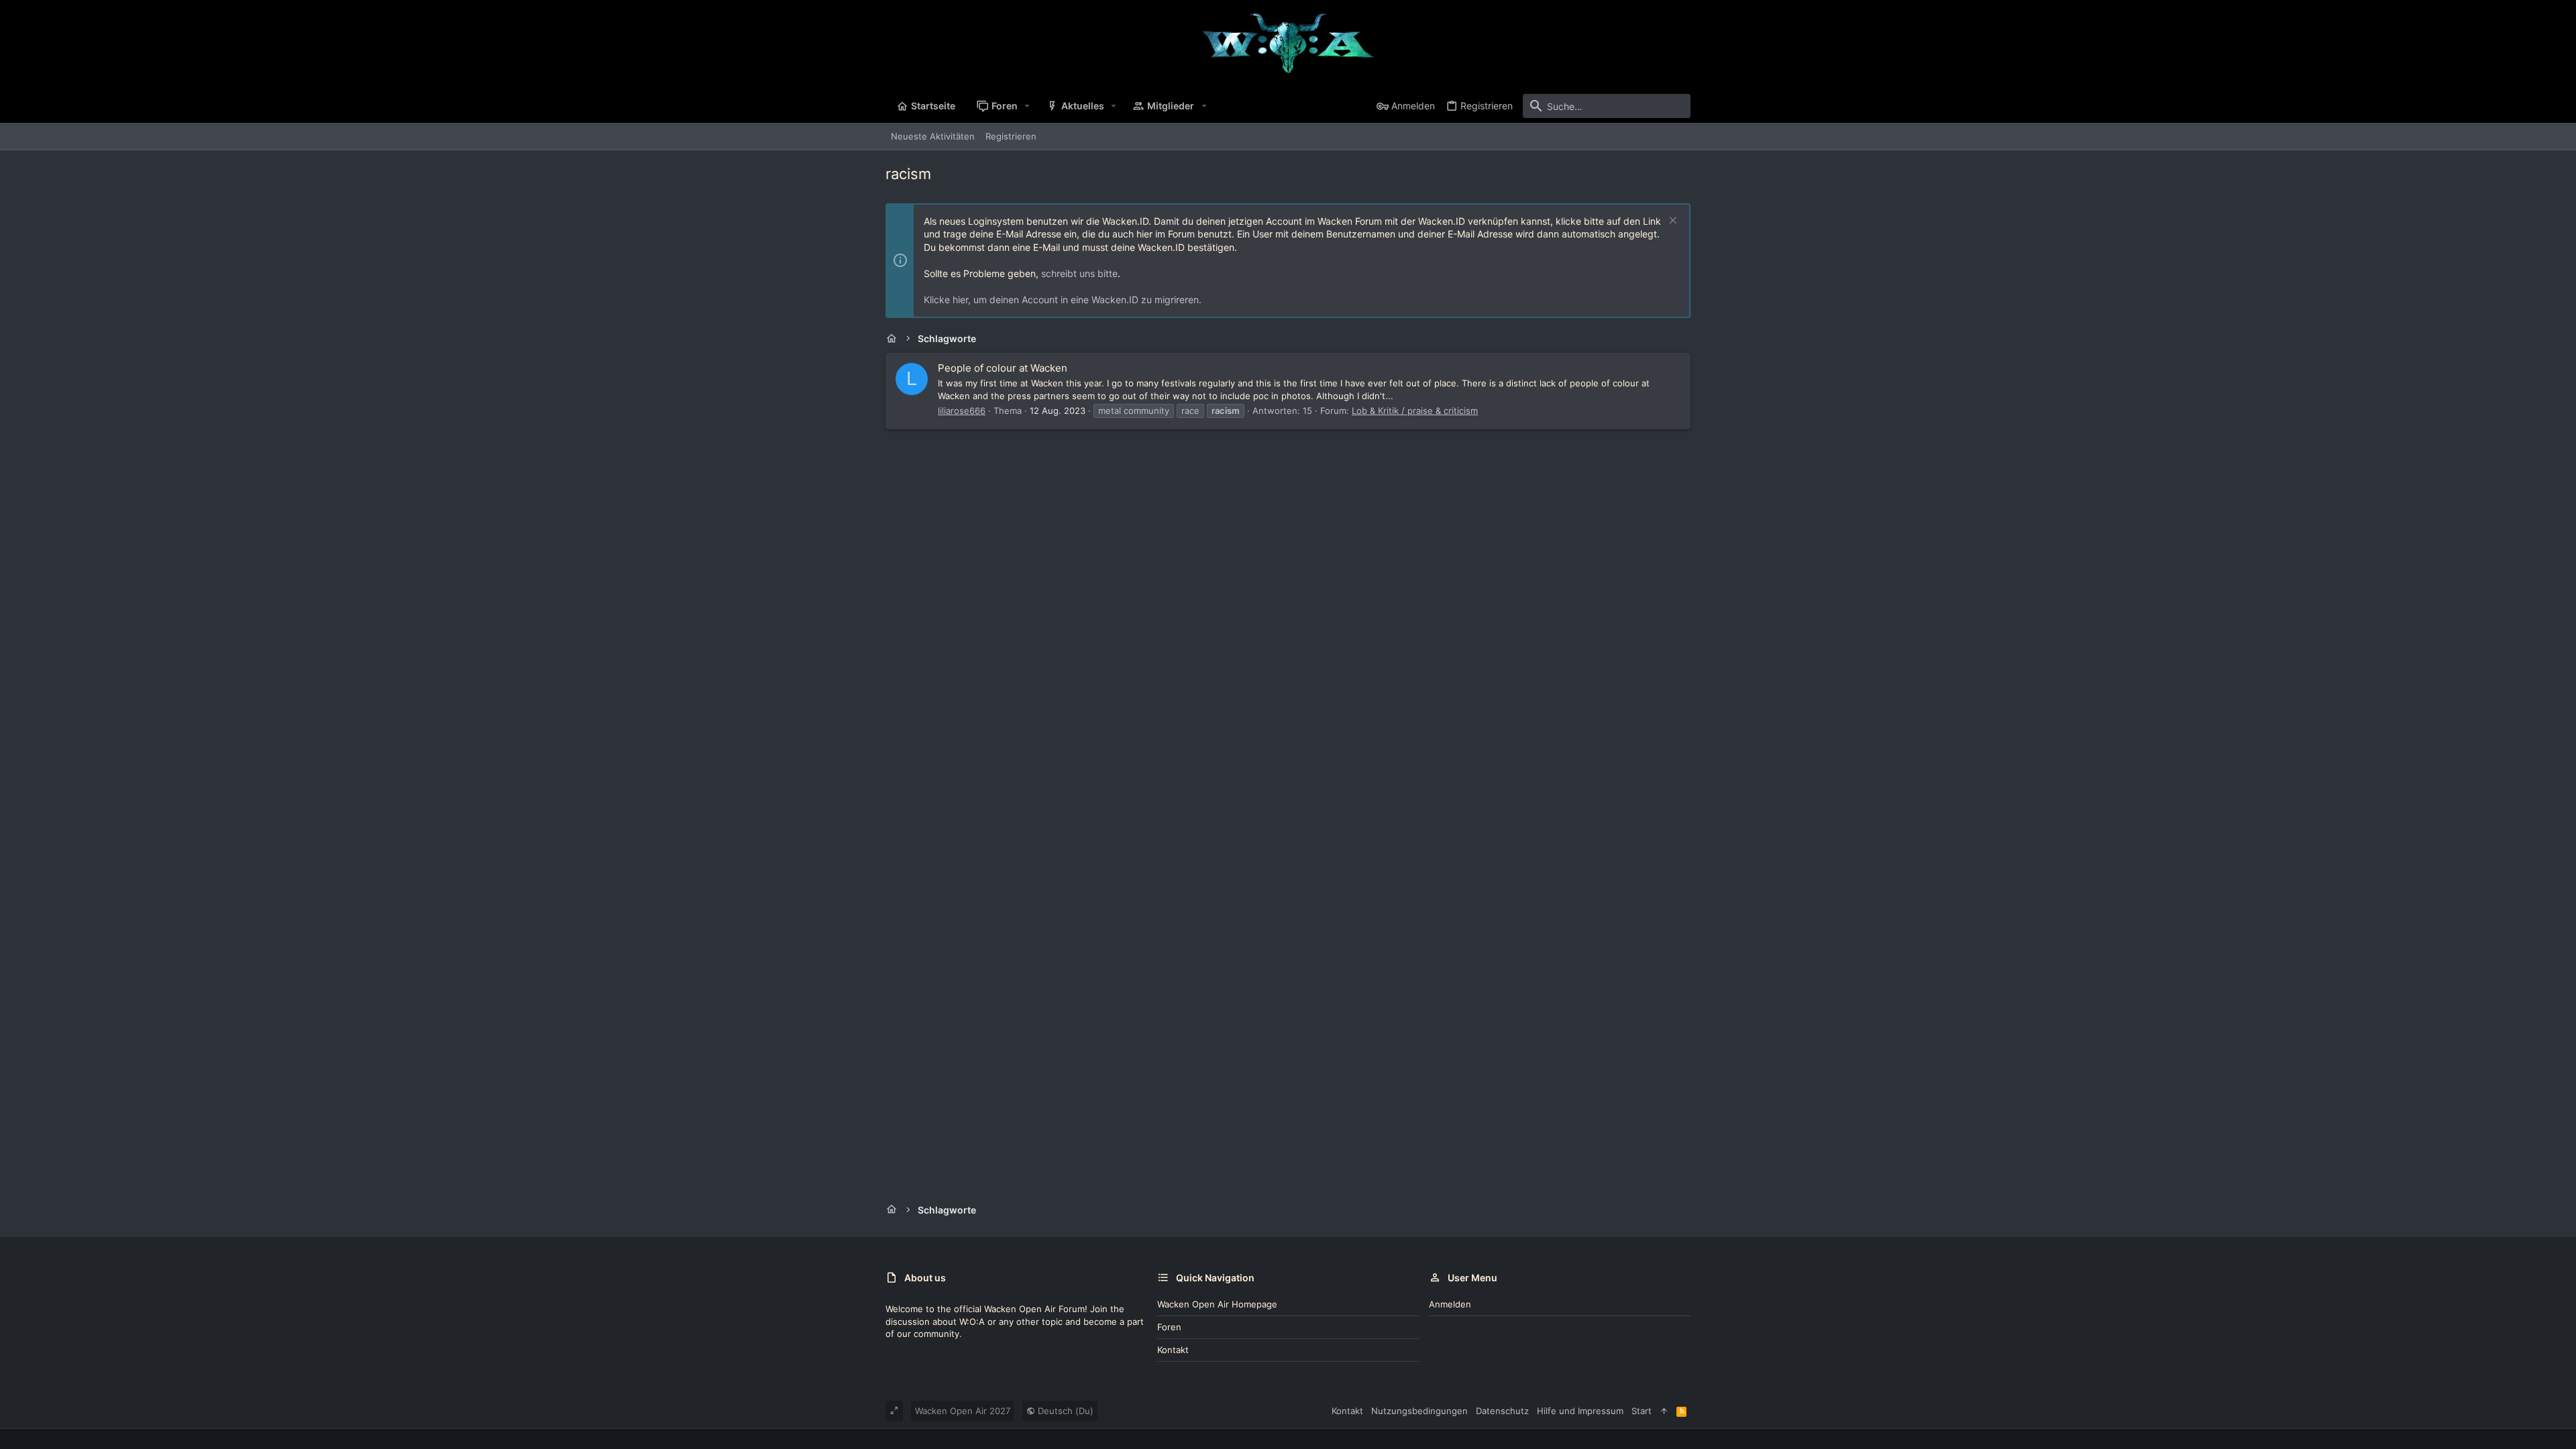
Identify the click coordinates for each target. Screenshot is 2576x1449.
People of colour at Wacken (1003, 368)
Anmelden (1450, 1304)
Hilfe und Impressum (1580, 1411)
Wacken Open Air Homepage (1217, 1304)
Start (1642, 1411)
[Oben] (1664, 1411)
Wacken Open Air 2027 (963, 1411)
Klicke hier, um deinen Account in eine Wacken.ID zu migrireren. (1063, 300)
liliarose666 (962, 411)
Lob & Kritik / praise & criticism (1415, 411)
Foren (1169, 1327)
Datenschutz (1502, 1411)
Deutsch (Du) (1064, 1411)
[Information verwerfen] (1671, 222)
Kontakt (1173, 1350)
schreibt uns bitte (1079, 273)
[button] (1027, 106)
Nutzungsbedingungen (1419, 1411)
